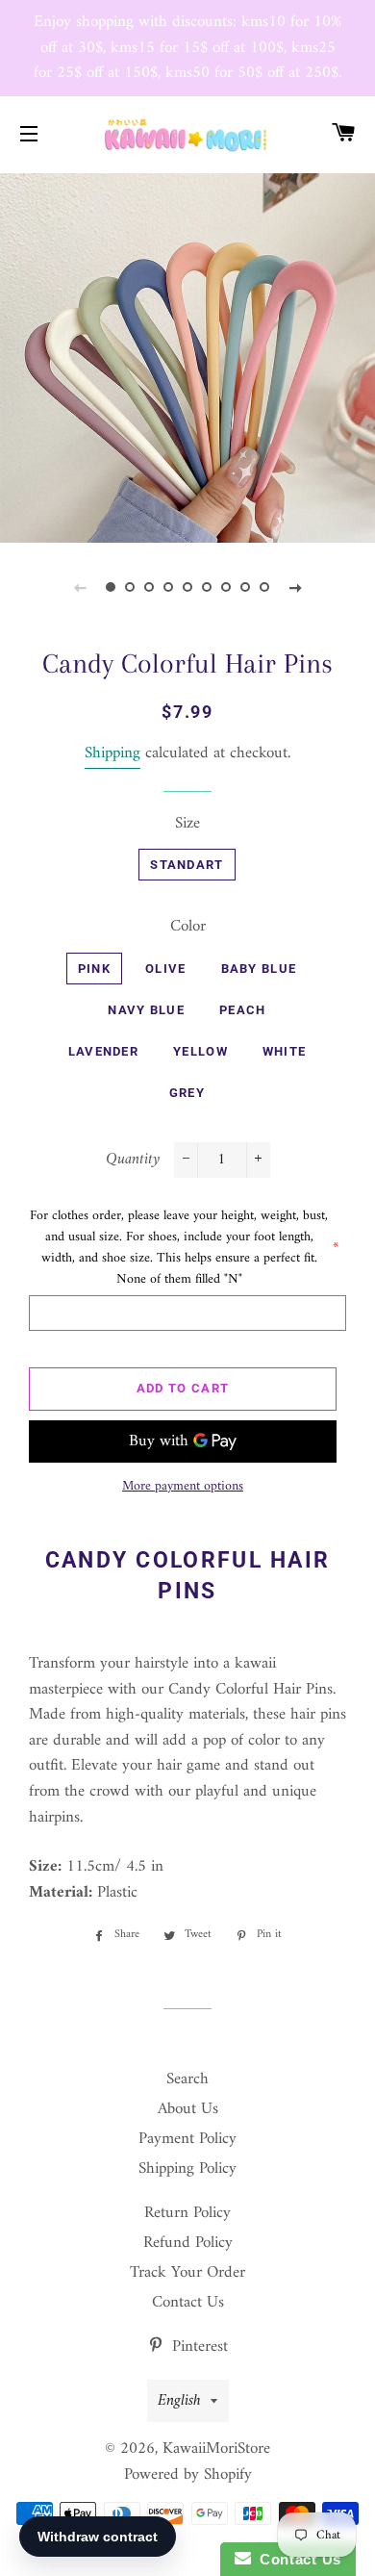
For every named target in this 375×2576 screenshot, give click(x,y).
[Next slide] (295, 588)
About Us (188, 2109)
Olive (166, 969)
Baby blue (259, 969)
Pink (94, 969)
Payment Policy (187, 2139)
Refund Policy (188, 2243)
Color (188, 927)
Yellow (200, 1051)
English (179, 2401)
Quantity (133, 1160)
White (285, 1051)
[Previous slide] (80, 588)
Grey (187, 1093)
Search (187, 2079)
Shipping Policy (187, 2169)
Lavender (103, 1051)
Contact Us (188, 2303)
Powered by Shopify (188, 2475)
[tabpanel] (187, 356)
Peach (243, 1010)
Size (187, 824)
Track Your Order (187, 2273)
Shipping (112, 753)
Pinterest (198, 2347)
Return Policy (187, 2213)
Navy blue (146, 1010)
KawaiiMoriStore (216, 2449)
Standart (187, 865)
